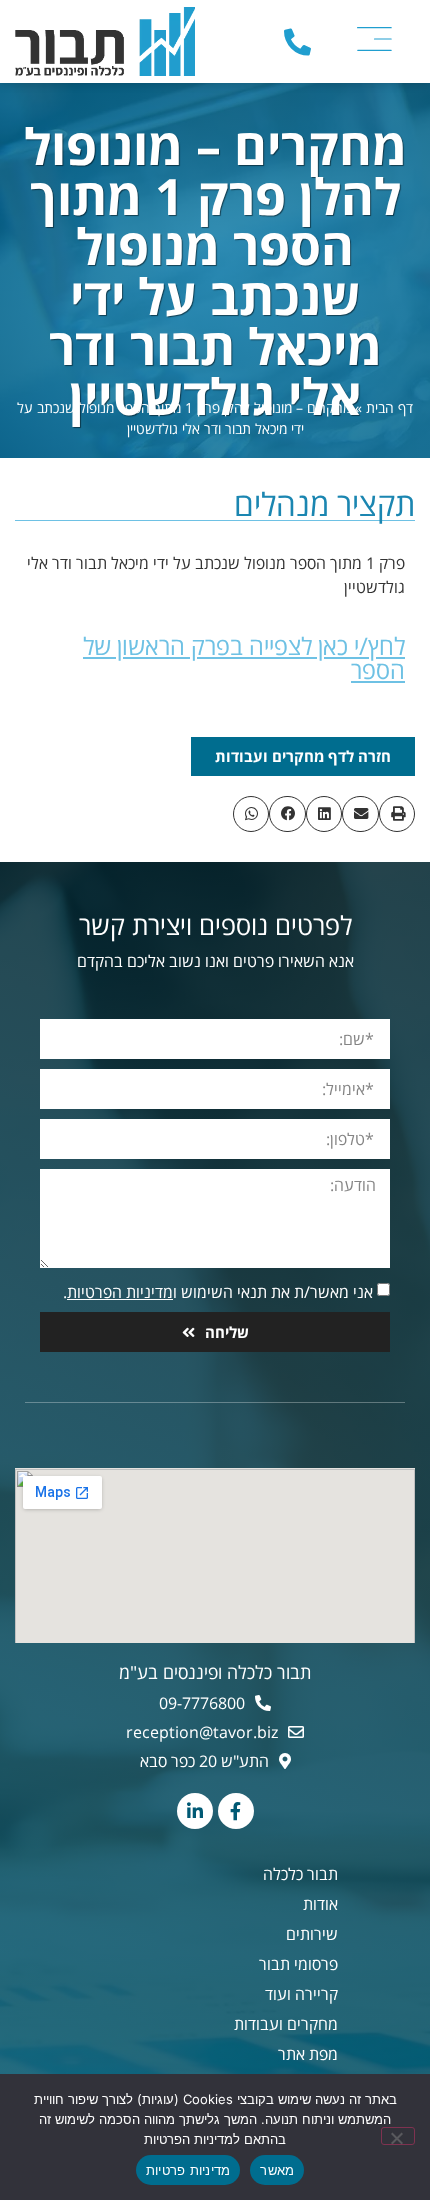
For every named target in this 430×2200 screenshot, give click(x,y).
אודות (320, 1904)
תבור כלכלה (300, 1874)
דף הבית (389, 407)
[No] (398, 2136)
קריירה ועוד (301, 1994)
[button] (397, 814)
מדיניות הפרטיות (120, 1292)
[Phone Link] (297, 41)
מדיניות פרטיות (188, 2170)
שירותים (312, 1934)
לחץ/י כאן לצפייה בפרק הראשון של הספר (244, 657)
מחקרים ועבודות (286, 2024)
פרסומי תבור (298, 1964)
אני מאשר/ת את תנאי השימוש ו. (218, 1292)
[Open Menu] (375, 39)
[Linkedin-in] (195, 1811)
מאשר (277, 2170)
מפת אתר (308, 2054)
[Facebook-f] (236, 1811)
